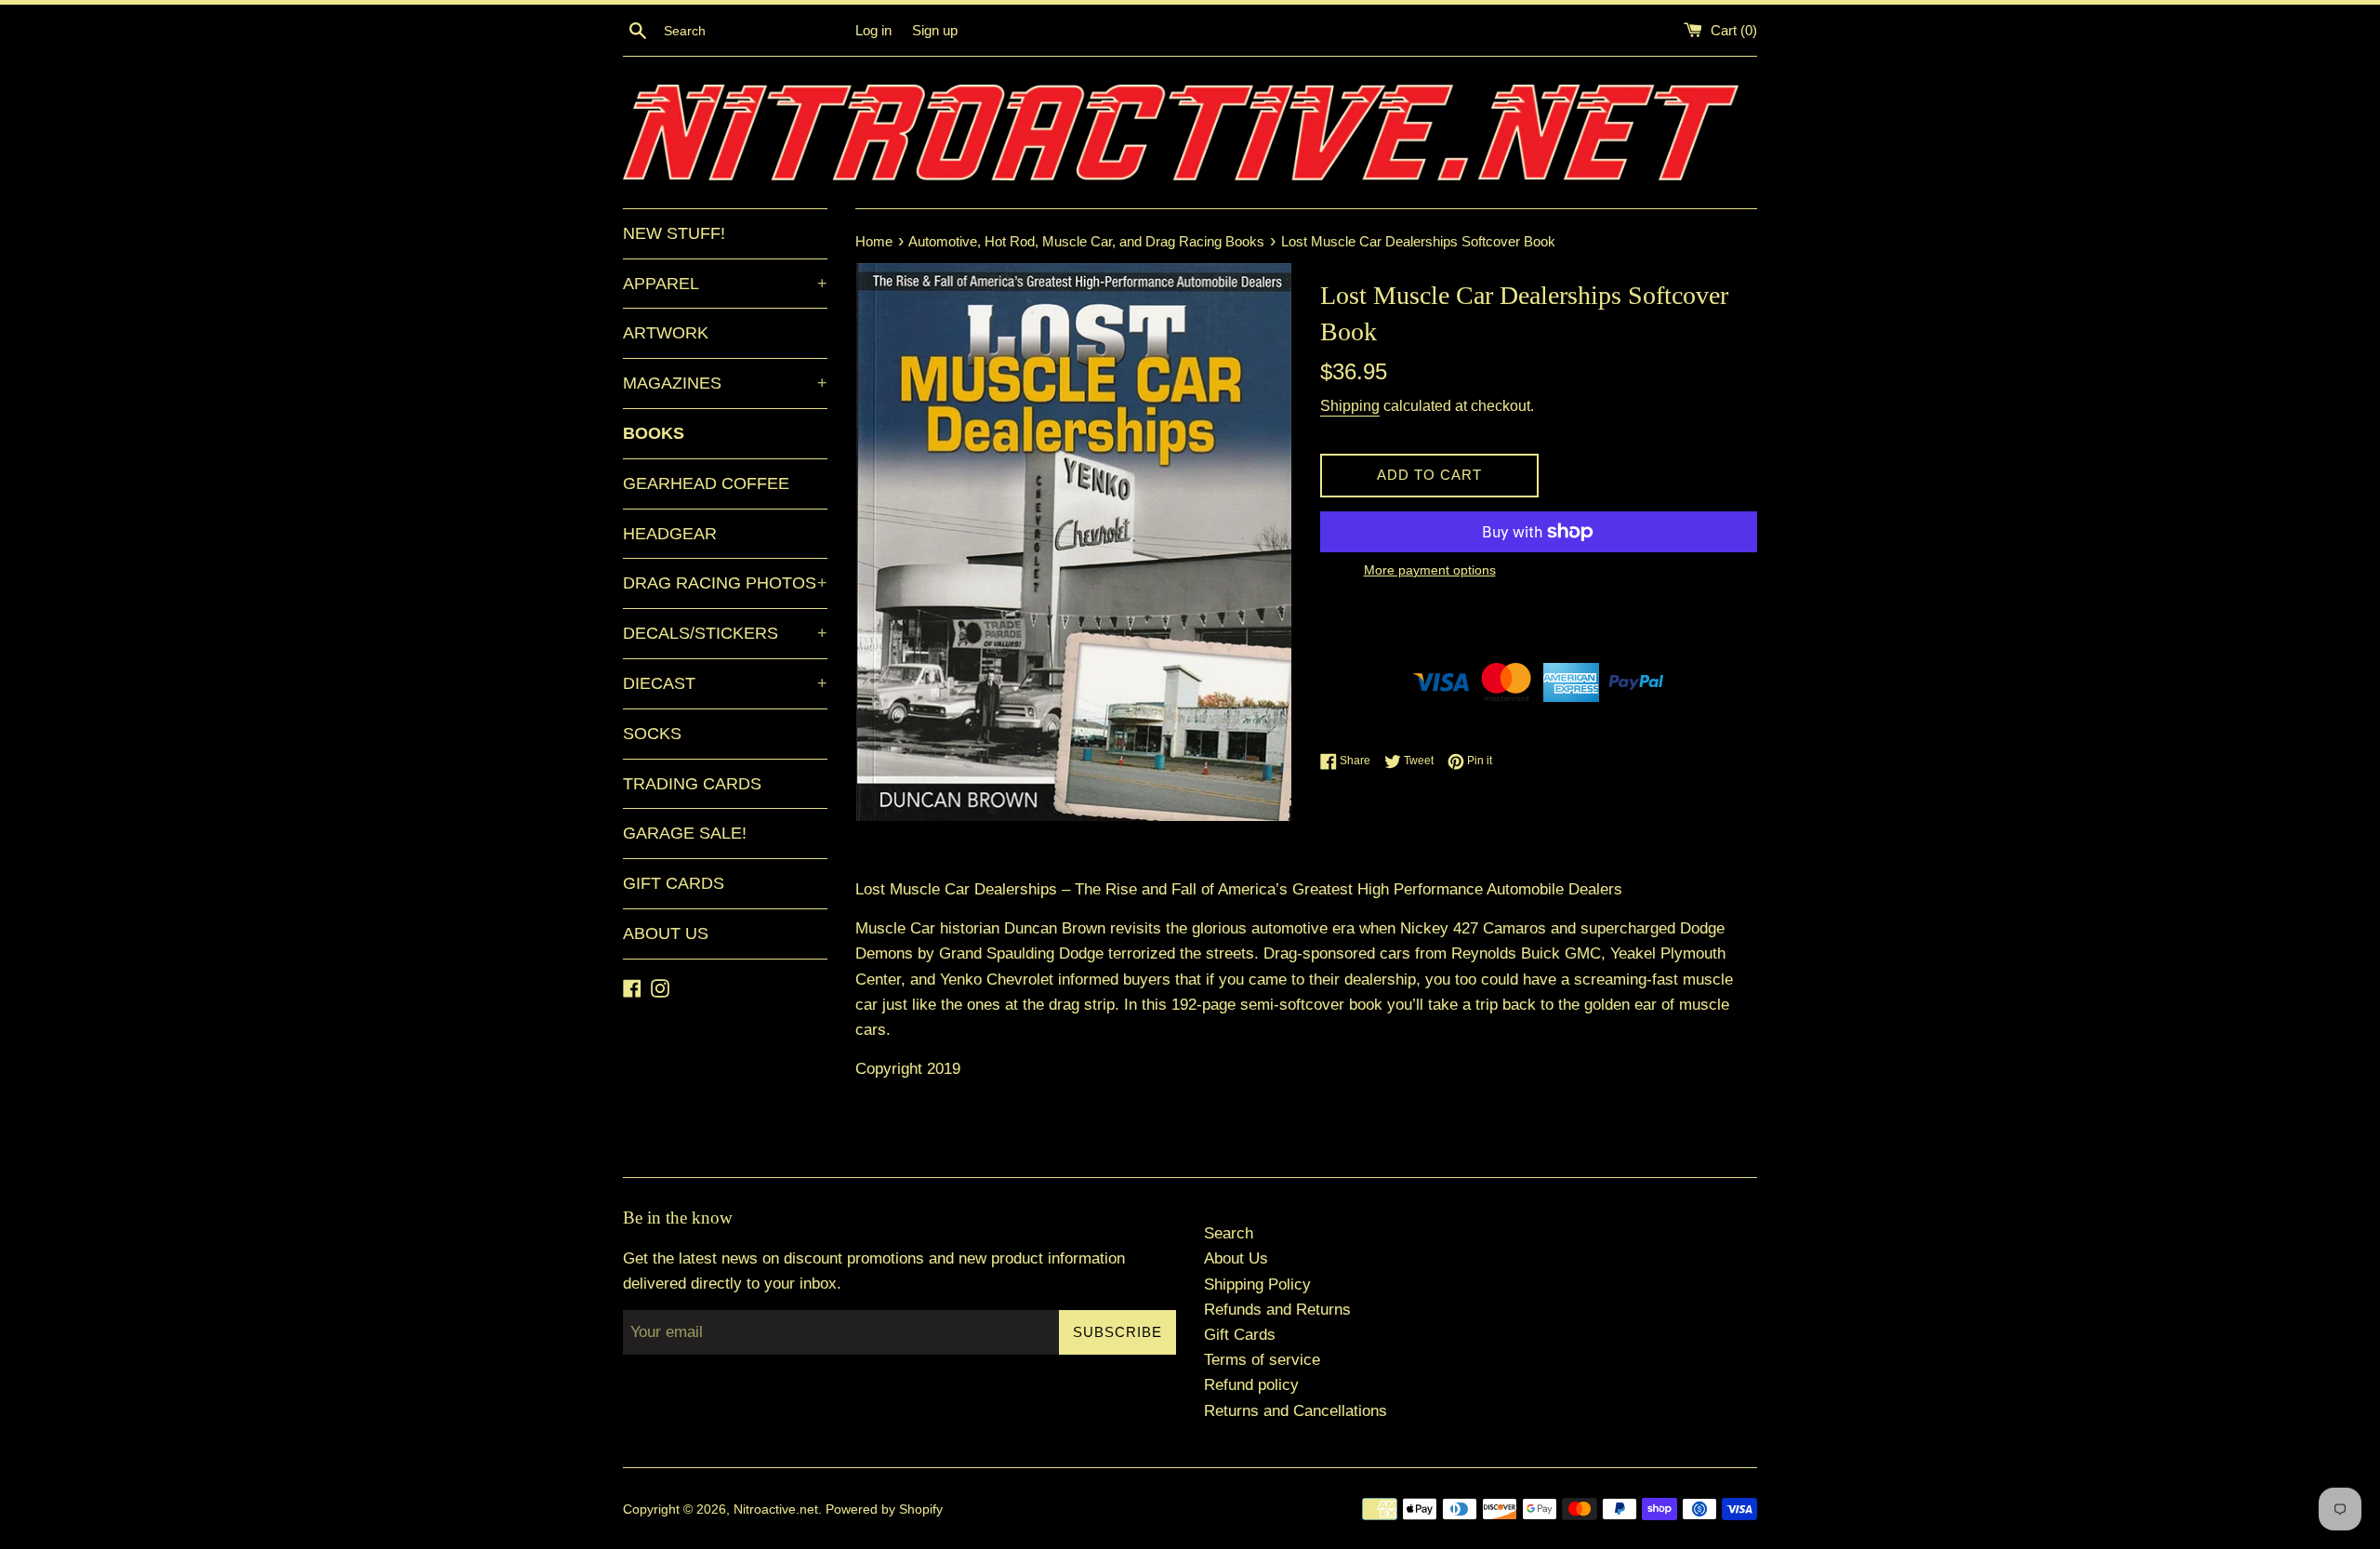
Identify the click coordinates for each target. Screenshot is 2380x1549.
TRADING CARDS (692, 784)
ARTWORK (666, 333)
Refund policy (1251, 1385)
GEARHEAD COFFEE (706, 483)
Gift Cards (1240, 1335)
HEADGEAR (670, 534)
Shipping (1350, 406)
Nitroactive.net (776, 1509)
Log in (873, 30)
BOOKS (654, 433)
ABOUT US (666, 933)
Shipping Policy (1257, 1284)
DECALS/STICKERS (725, 633)
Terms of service (1262, 1360)
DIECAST (725, 683)
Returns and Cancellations (1296, 1411)
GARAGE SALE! (685, 833)
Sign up (935, 30)
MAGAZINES (725, 383)
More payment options (1430, 570)
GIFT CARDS (674, 883)
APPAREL (725, 284)
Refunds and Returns (1277, 1310)
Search (1229, 1233)
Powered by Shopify (884, 1509)
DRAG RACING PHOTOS (725, 583)
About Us (1236, 1258)
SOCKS (652, 734)
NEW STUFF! (674, 233)
